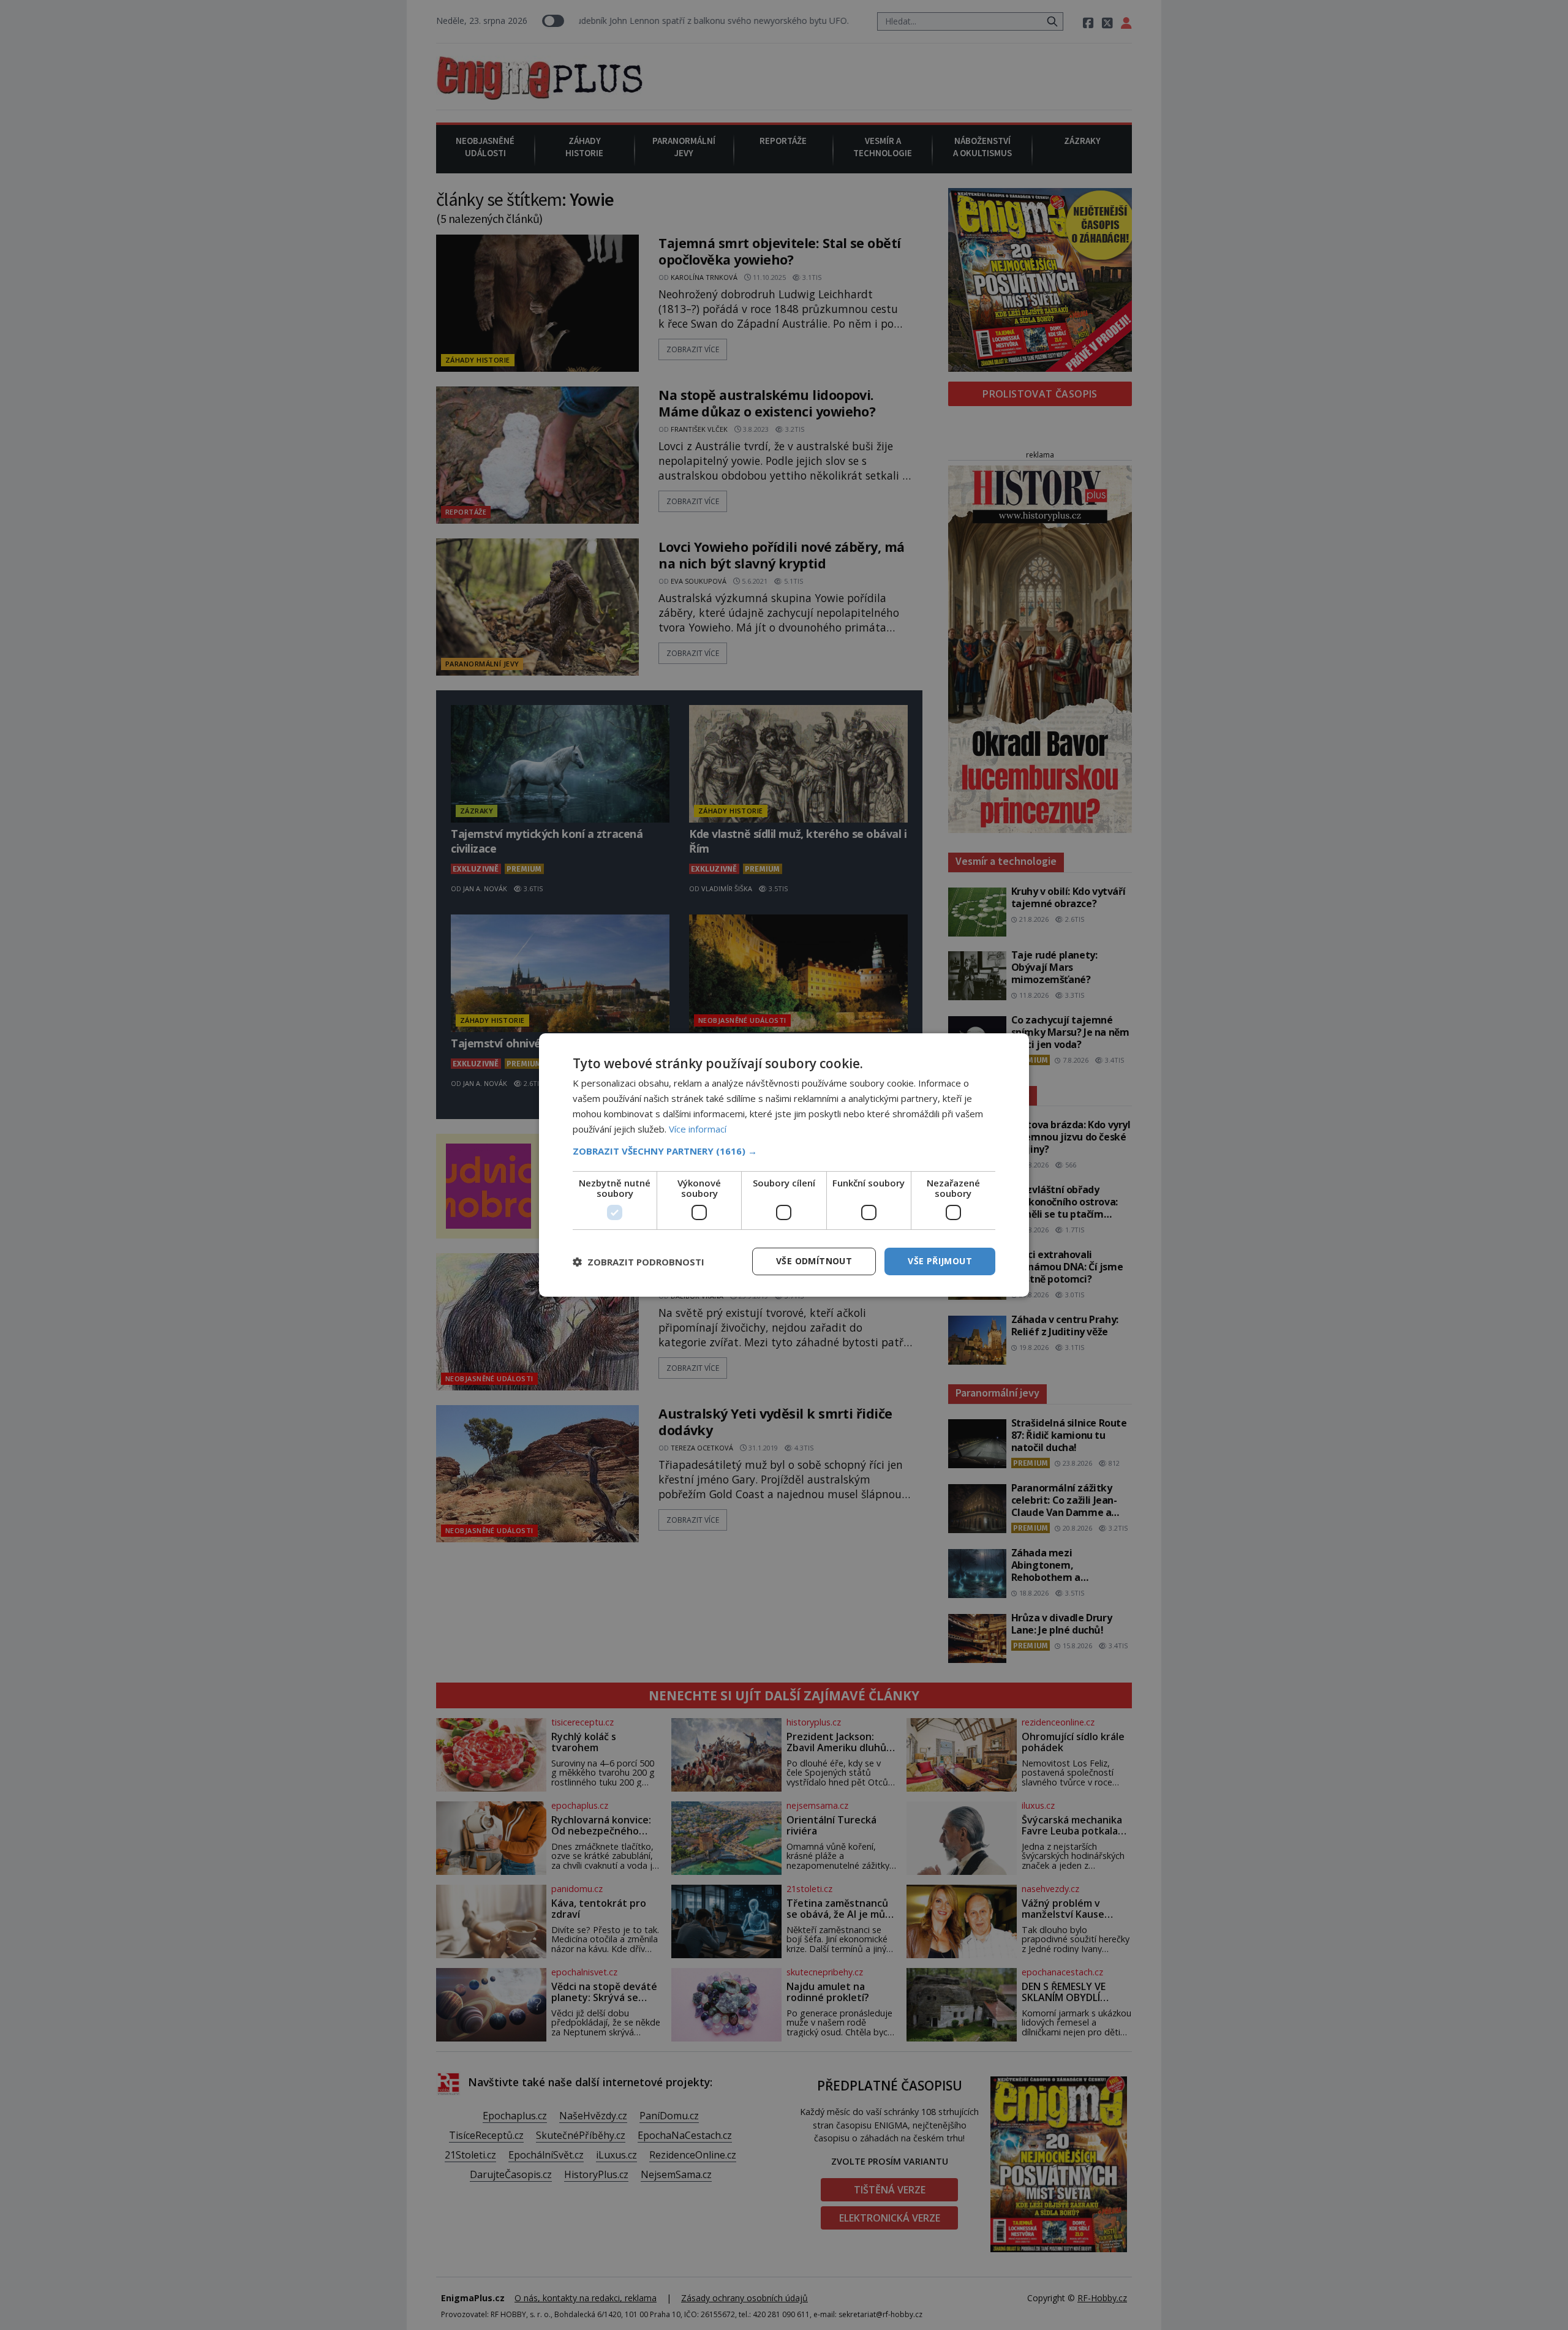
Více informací (698, 1129)
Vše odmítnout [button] (814, 1261)
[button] (784, 1151)
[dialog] (784, 1165)
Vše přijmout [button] (940, 1261)
